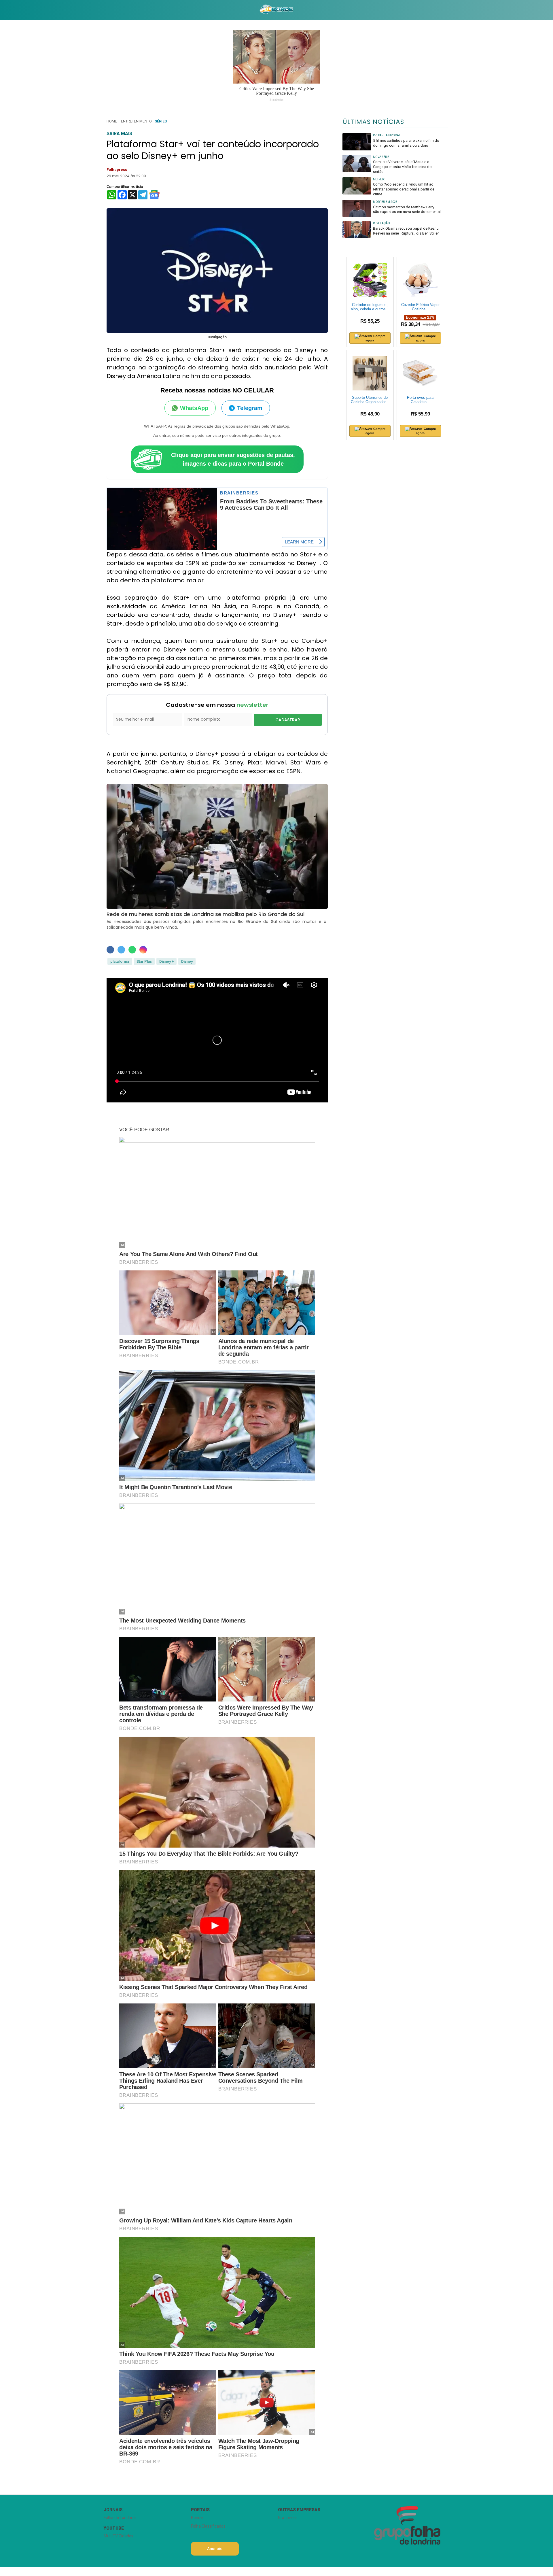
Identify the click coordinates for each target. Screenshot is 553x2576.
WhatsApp (194, 408)
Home (112, 121)
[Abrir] (99, 10)
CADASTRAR (288, 720)
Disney (187, 961)
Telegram (250, 408)
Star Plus (144, 961)
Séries (161, 121)
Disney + (166, 961)
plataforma (120, 961)
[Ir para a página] (276, 10)
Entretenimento (136, 121)
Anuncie (215, 2549)
